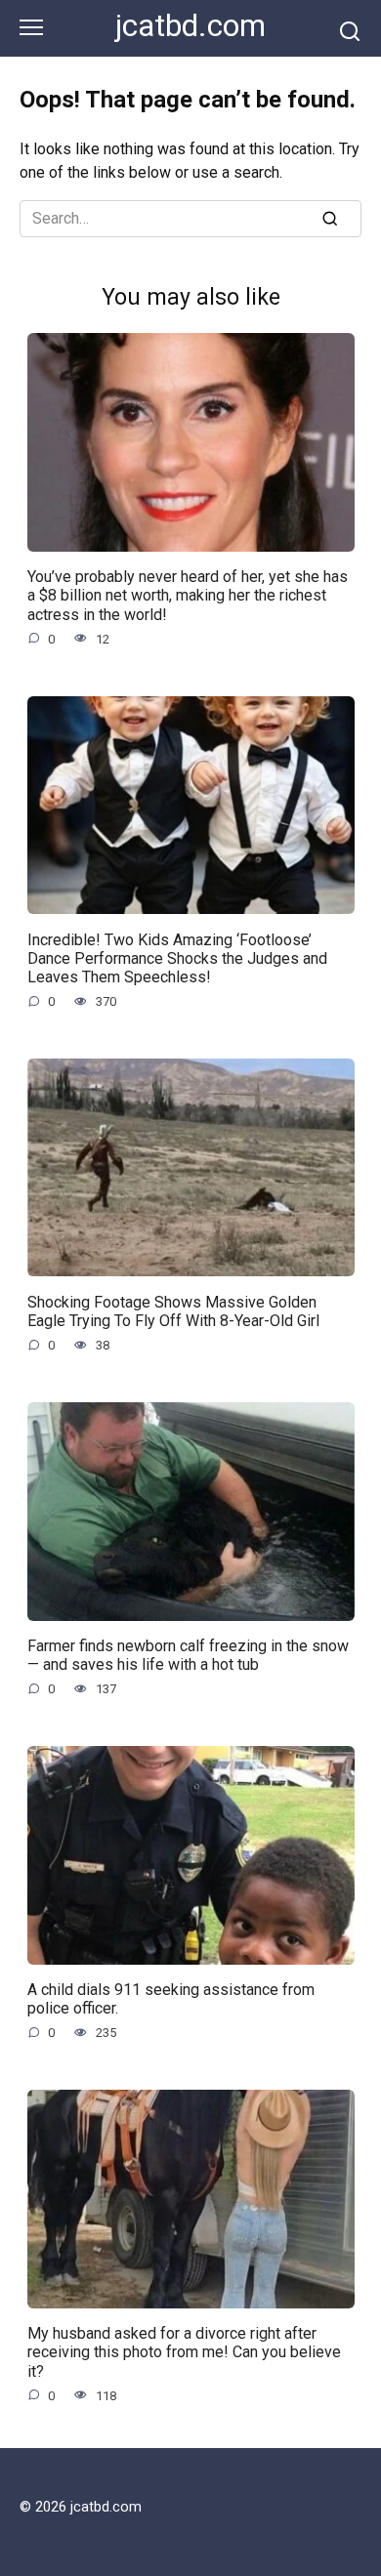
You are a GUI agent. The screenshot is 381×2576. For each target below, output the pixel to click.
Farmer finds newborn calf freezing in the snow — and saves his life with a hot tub (188, 1655)
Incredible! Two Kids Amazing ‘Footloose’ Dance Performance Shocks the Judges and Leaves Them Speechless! (177, 957)
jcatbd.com (190, 26)
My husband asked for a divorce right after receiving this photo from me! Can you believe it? (184, 2352)
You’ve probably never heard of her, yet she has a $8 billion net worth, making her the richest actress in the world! (188, 595)
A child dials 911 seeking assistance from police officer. (171, 1999)
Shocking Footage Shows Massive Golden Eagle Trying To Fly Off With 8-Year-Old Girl (173, 1310)
